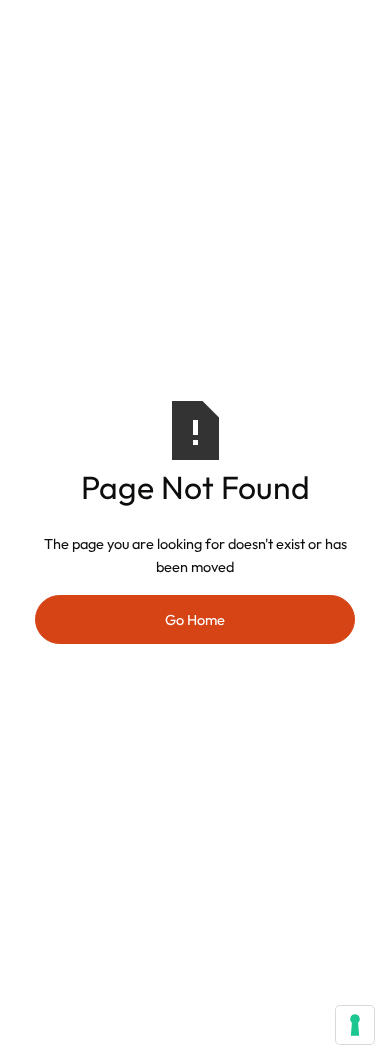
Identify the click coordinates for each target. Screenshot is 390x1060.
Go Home (195, 619)
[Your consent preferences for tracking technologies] (355, 1025)
